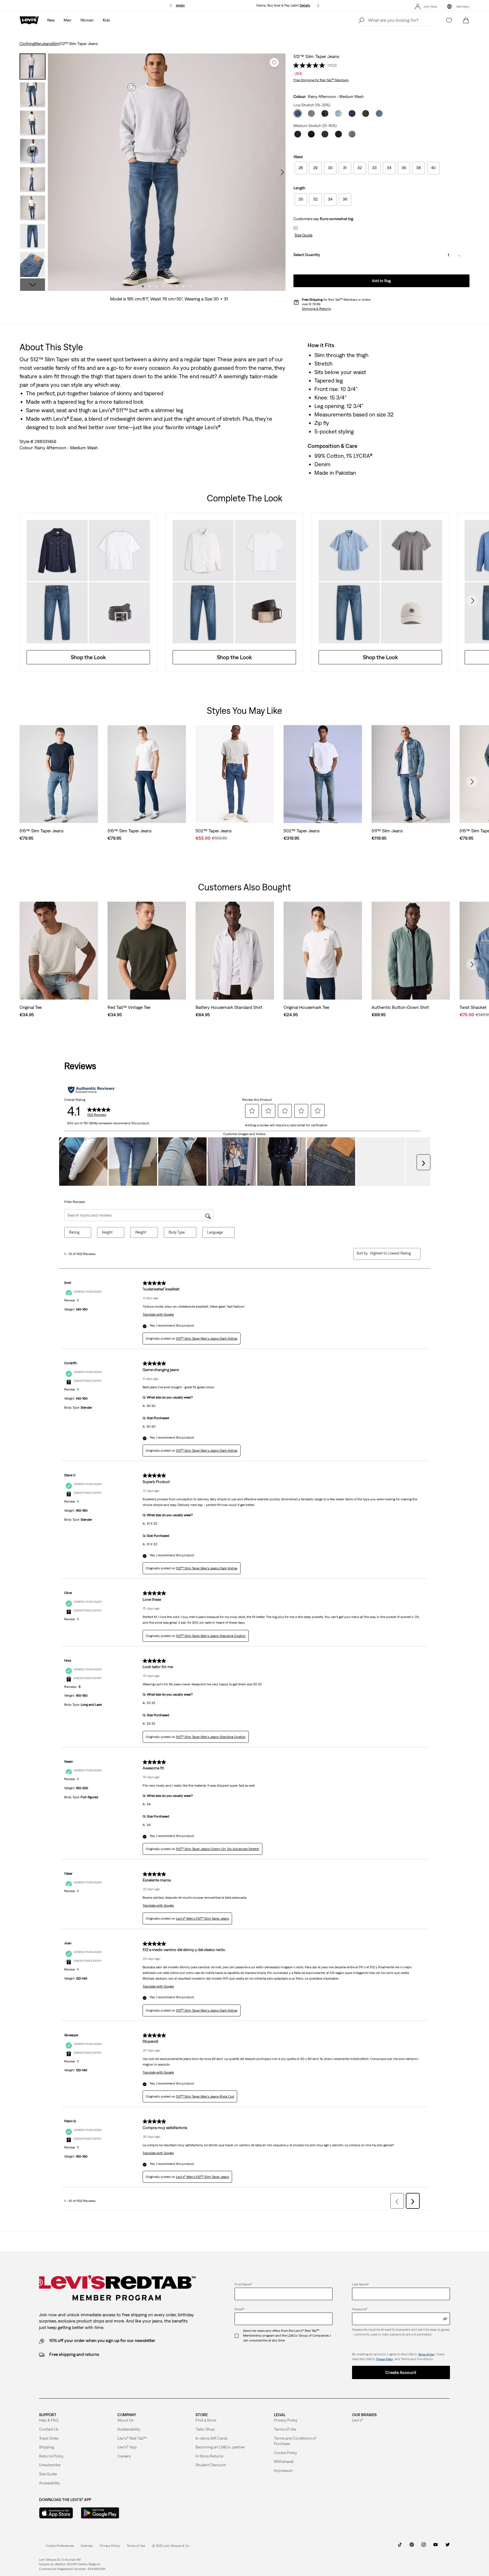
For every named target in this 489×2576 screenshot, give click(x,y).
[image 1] (143, 286)
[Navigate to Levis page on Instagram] (424, 2547)
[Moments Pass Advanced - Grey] (352, 134)
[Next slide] (472, 601)
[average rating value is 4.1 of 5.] (310, 65)
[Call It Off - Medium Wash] (338, 113)
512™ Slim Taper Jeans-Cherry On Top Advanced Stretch (218, 1849)
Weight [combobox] (141, 1232)
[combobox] (391, 1253)
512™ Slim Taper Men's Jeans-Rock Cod (205, 2096)
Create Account (401, 2372)
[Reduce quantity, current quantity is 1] (437, 255)
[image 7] (184, 286)
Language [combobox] (215, 1232)
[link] (87, 2546)
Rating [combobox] (74, 1232)
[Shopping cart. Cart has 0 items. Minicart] (466, 20)
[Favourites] (449, 20)
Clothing (27, 44)
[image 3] (156, 286)
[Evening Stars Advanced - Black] (325, 134)
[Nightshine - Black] (311, 134)
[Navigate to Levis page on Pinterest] (412, 2547)
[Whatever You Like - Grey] (311, 113)
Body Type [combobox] (177, 1232)
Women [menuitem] (87, 20)
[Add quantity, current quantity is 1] (459, 255)
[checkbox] (239, 2336)
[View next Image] (282, 172)
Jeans (47, 44)
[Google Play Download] (100, 2513)
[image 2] (150, 286)
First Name (243, 2284)
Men (38, 44)
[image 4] (163, 286)
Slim (55, 44)
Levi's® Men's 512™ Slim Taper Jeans (202, 1918)
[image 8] (190, 286)
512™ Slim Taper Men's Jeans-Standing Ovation (211, 1636)
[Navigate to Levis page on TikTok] (400, 2547)
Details (180, 5)
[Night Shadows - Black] (366, 113)
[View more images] (33, 285)
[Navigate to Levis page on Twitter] (447, 2547)
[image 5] (170, 286)
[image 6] (177, 286)
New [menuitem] (51, 20)
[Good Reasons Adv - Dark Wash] (298, 134)
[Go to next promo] (318, 6)
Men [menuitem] (67, 20)
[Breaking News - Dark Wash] (352, 113)
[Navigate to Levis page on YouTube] (436, 2547)
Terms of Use (426, 2354)
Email (239, 2309)
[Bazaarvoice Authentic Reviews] (92, 1090)
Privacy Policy (385, 2359)
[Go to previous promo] (171, 6)
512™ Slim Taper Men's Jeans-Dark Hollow (207, 1339)
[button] (303, 235)
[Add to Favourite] (274, 63)
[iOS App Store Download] (56, 2513)
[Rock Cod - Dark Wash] (325, 113)
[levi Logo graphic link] (29, 20)
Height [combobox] (107, 1232)
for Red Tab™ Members (321, 80)
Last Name (360, 2284)
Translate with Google (158, 1314)
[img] (445, 2319)
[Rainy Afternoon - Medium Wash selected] (298, 113)
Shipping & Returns (316, 309)
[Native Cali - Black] (338, 134)
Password (360, 2309)
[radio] (301, 168)
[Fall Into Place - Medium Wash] (379, 113)
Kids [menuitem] (106, 20)
